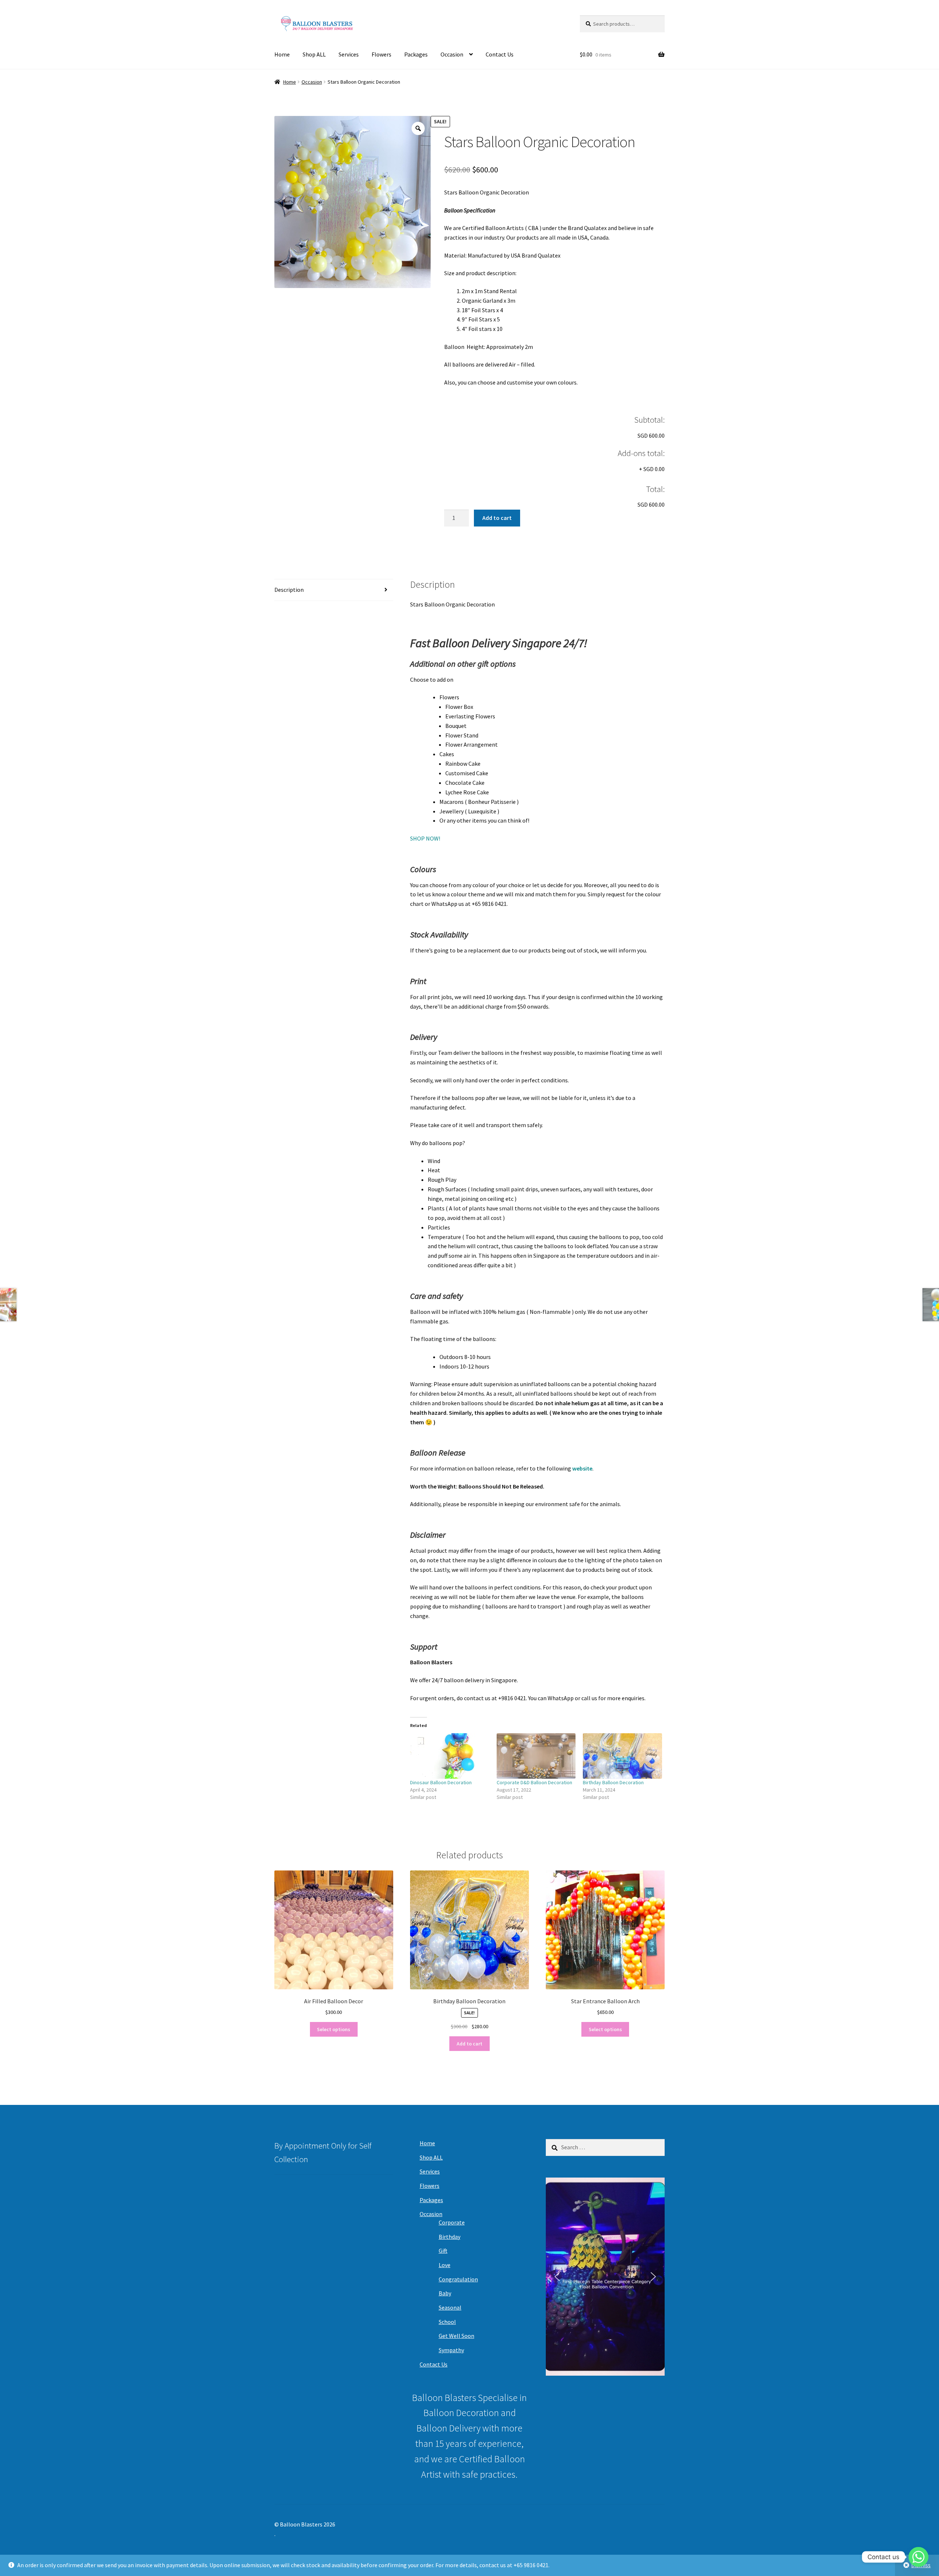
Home (282, 54)
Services (349, 54)
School (447, 2322)
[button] (557, 2277)
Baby (445, 2293)
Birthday (450, 2237)
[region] (605, 2277)
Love (445, 2265)
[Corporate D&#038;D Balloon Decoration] (536, 1756)
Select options (334, 2029)
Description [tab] (289, 590)
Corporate (452, 2222)
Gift (443, 2251)
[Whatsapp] (918, 2557)
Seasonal (450, 2307)
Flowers (381, 54)
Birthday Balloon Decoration (613, 1782)
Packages (416, 54)
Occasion (452, 54)
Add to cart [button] (469, 2044)
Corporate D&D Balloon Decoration (534, 1782)
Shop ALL (314, 54)
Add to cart (497, 518)
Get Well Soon (456, 2336)
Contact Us (500, 54)
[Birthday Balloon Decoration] (622, 1756)
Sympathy (451, 2350)
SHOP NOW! (425, 838)
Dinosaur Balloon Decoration (441, 1782)
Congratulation (458, 2279)
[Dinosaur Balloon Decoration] (450, 1756)
